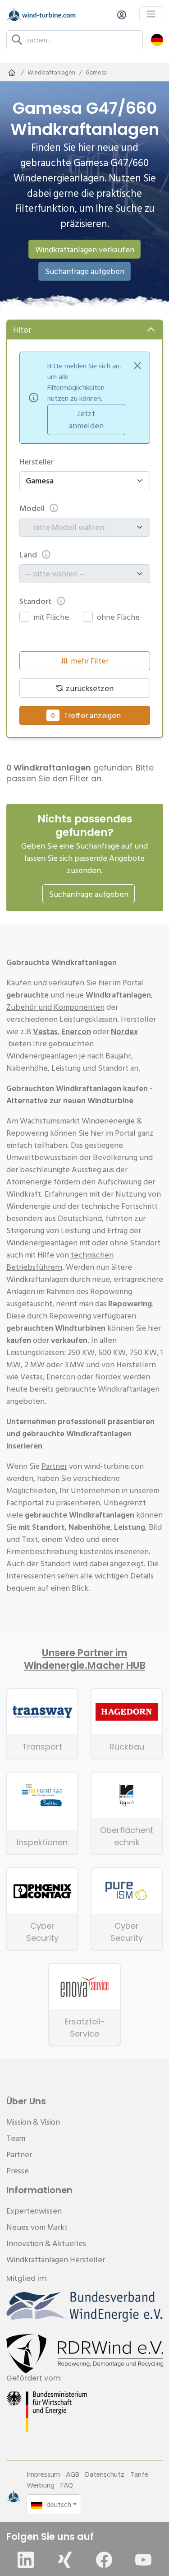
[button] (157, 39)
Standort (36, 601)
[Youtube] (143, 2560)
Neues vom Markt (37, 2227)
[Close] (137, 366)
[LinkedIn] (26, 2560)
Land (28, 555)
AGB (73, 2474)
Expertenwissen (34, 2211)
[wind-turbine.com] (12, 73)
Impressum (43, 2474)
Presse (18, 2170)
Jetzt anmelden (86, 419)
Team (16, 2138)
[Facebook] (104, 2560)
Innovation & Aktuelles (46, 2243)
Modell (32, 508)
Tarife (139, 2474)
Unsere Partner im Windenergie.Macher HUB (85, 1659)
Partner (54, 1466)
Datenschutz (105, 2474)
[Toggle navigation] (151, 14)
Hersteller (37, 462)
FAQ (67, 2485)
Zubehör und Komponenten (55, 1007)
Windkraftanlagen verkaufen (85, 249)
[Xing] (65, 2560)
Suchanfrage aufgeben (85, 271)
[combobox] (80, 527)
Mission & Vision (33, 2122)
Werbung (41, 2485)
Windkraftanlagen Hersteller (56, 2259)
